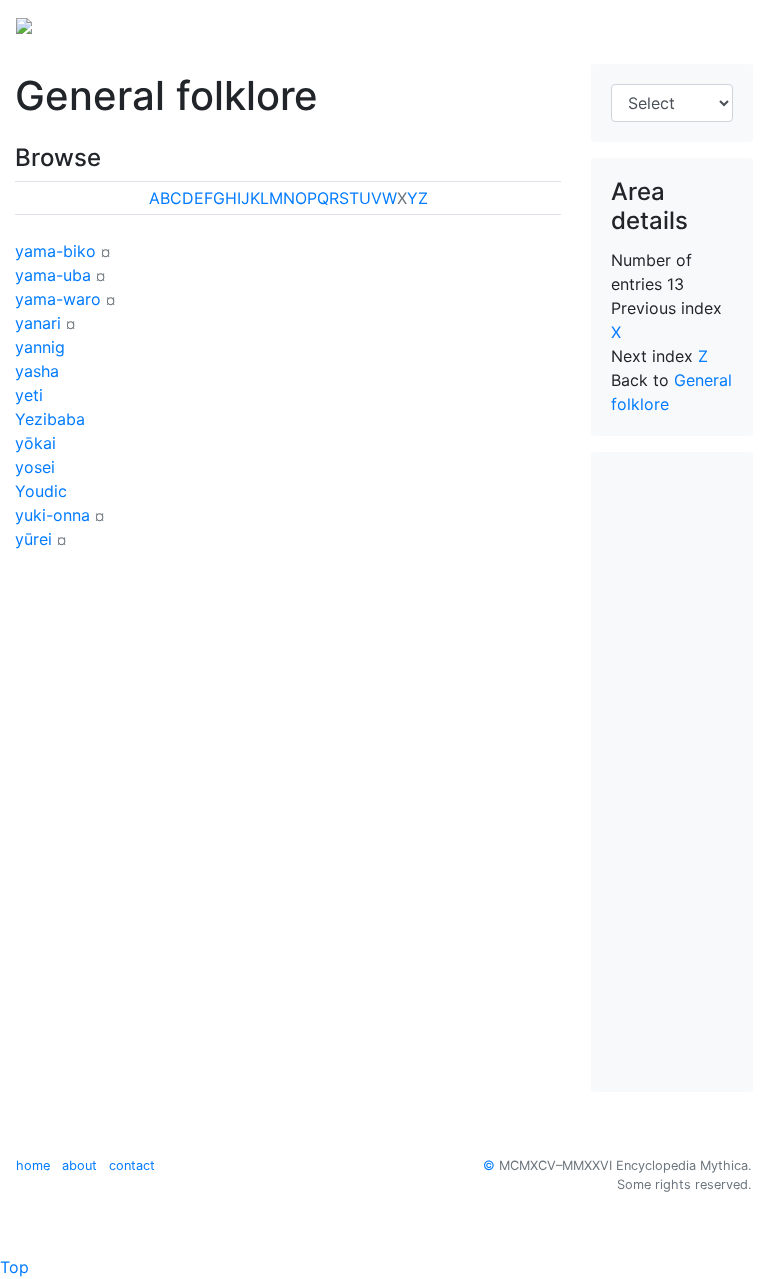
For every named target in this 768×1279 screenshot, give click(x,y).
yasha (37, 371)
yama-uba (53, 275)
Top (14, 1267)
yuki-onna (52, 515)
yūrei (33, 539)
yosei (35, 467)
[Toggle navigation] (724, 24)
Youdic (41, 491)
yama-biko (55, 251)
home (33, 1165)
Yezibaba (50, 419)
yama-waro (58, 299)
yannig (40, 347)
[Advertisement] (672, 772)
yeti (29, 395)
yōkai (35, 443)
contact (132, 1165)
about (79, 1165)
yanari (38, 323)
